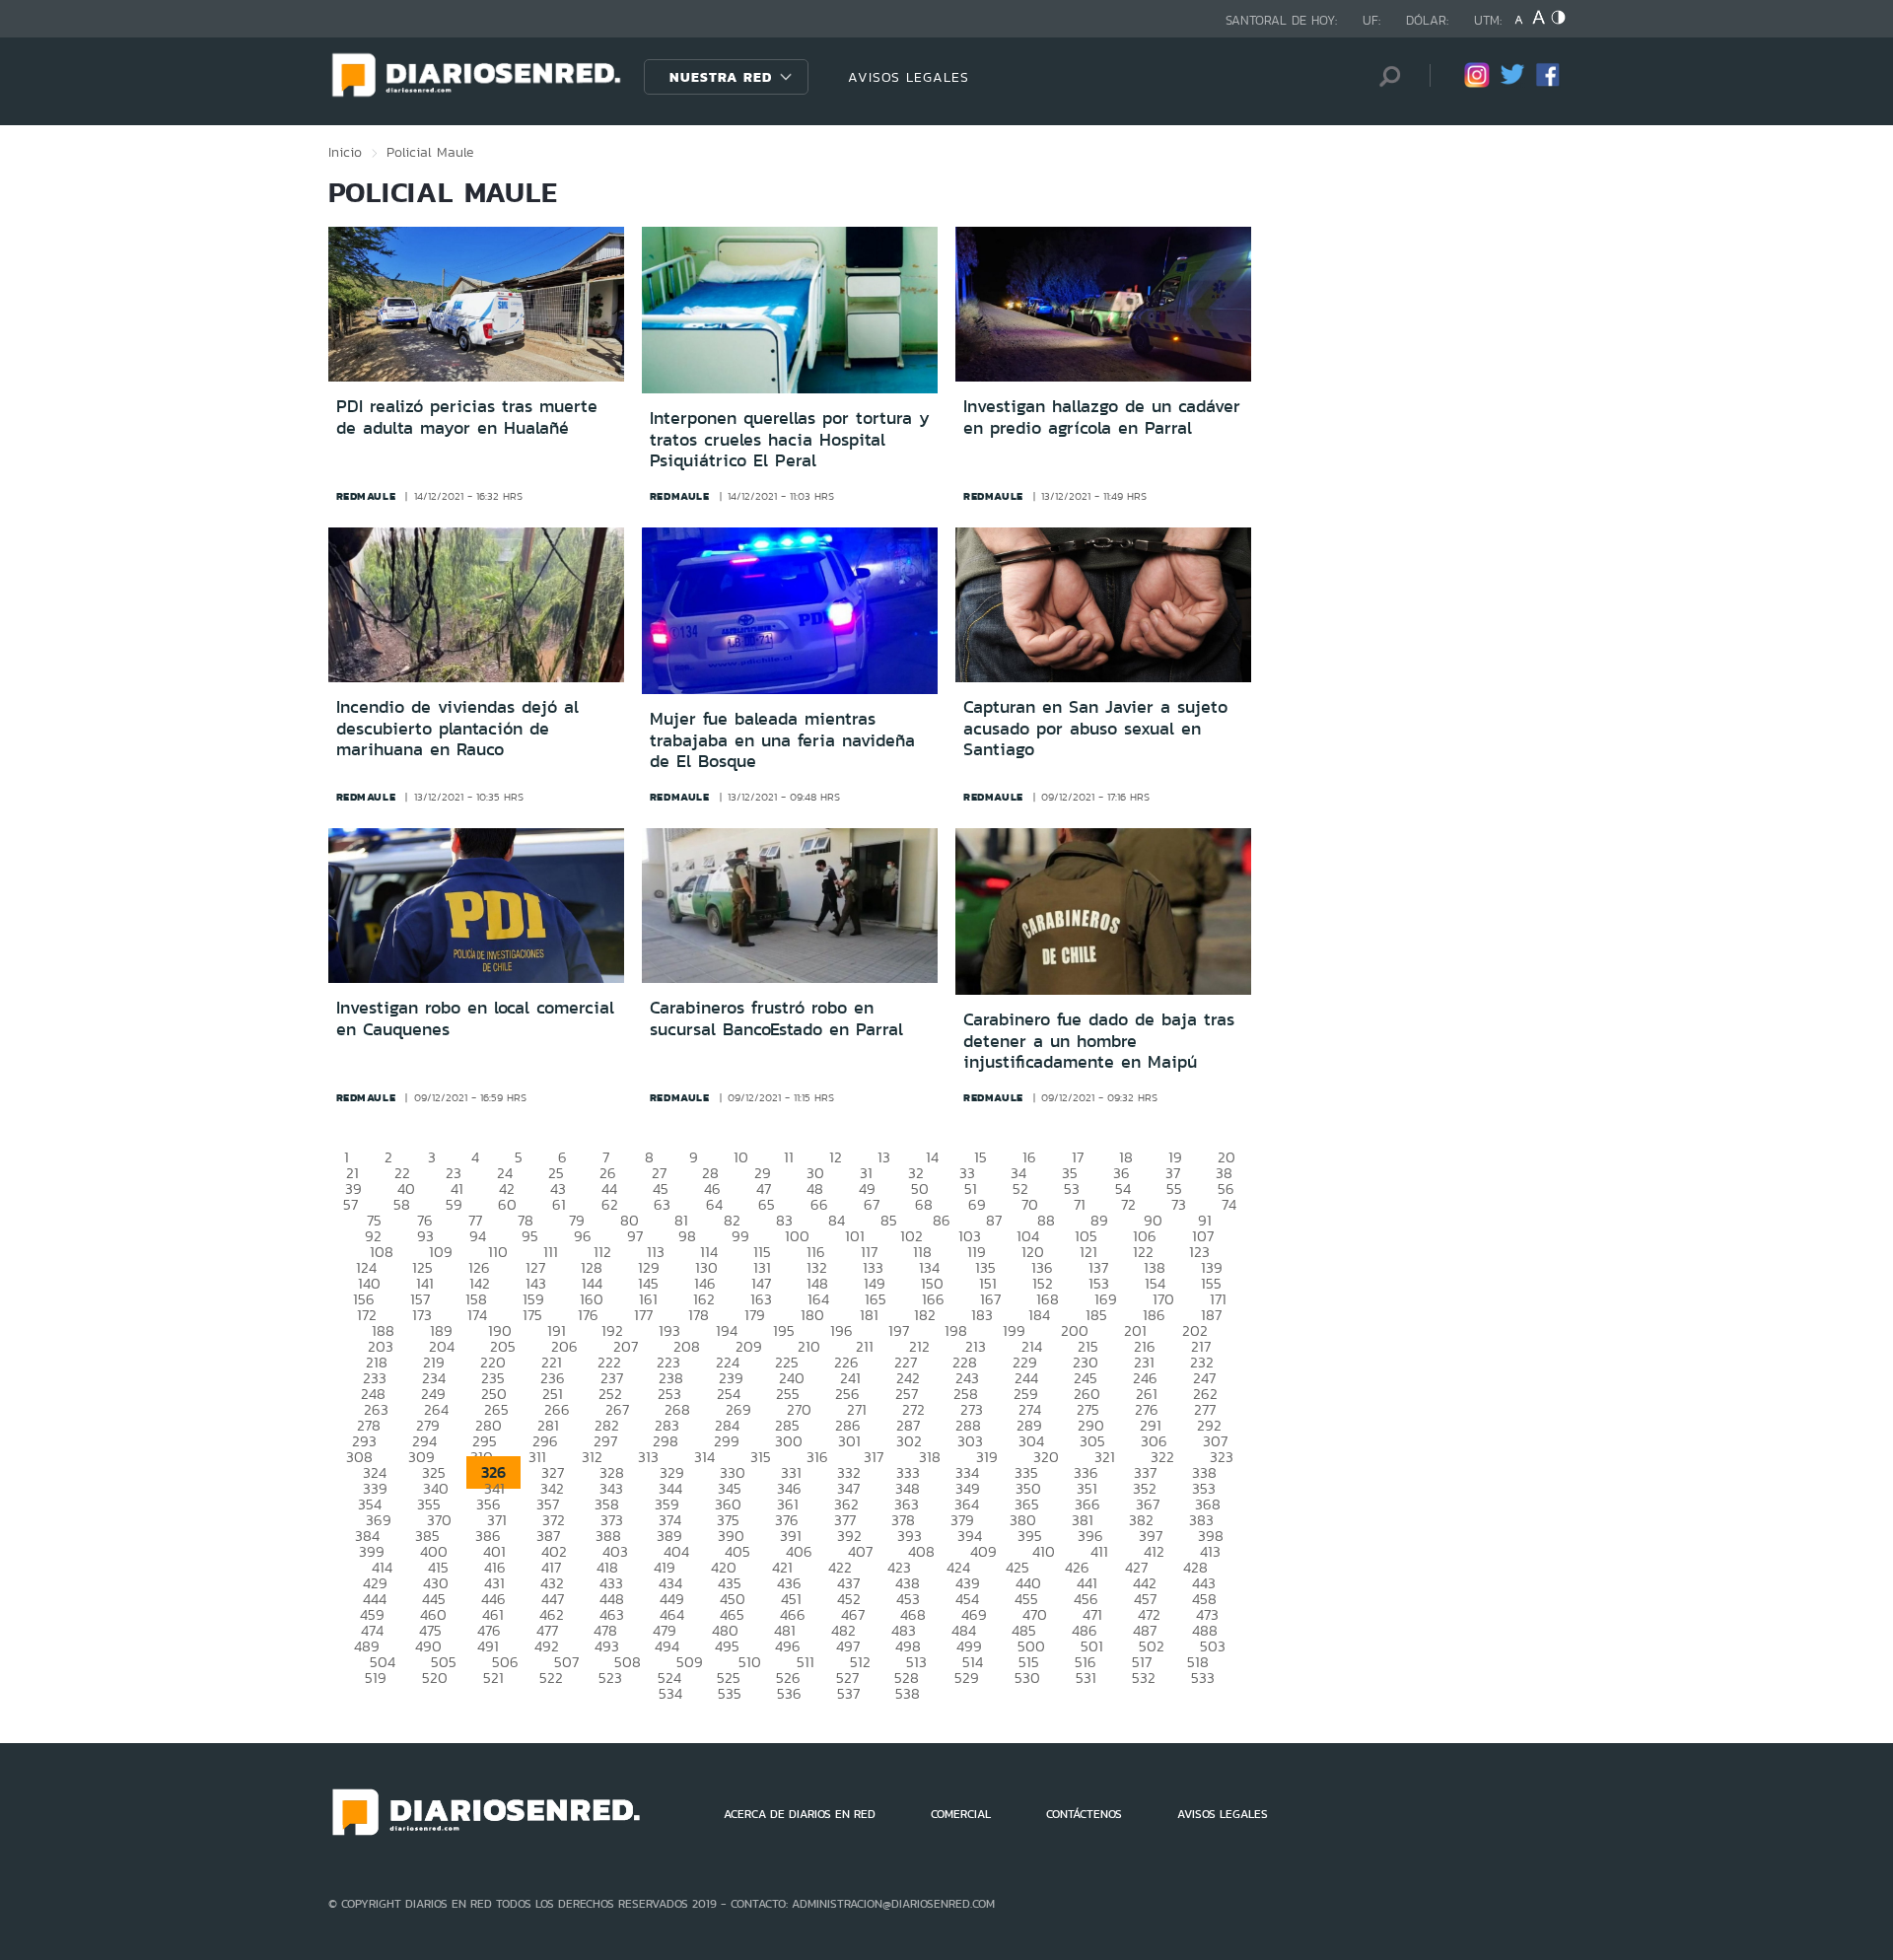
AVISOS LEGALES (909, 77)
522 (551, 1678)
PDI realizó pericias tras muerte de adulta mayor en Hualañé (467, 417)
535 (730, 1693)
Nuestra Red (721, 77)
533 (1203, 1678)
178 (699, 1315)
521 (493, 1678)
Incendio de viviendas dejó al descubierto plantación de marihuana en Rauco (457, 728)
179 (755, 1315)
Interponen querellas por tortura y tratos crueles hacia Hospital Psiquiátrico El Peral (790, 439)
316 (817, 1457)
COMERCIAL (961, 1814)
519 (376, 1678)
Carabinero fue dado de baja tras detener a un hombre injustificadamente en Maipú (1099, 1041)
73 (1179, 1204)
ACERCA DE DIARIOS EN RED (800, 1814)
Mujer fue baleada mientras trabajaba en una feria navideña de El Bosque (782, 740)
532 (1144, 1678)
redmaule (366, 496)
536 (789, 1693)
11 (789, 1157)
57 (351, 1204)
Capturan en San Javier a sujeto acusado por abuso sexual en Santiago (1095, 728)
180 (812, 1315)
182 (925, 1315)
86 (942, 1220)
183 (982, 1315)
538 (908, 1693)
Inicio (345, 152)
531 (1086, 1678)
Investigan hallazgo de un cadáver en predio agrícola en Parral (1102, 417)
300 (789, 1441)
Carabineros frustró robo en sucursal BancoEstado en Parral (776, 1018)
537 (848, 1693)
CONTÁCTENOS (1084, 1814)
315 (761, 1457)
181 (869, 1315)
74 (1229, 1204)
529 (967, 1678)
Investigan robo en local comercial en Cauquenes (475, 1018)
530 (1027, 1678)
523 (610, 1678)
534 (670, 1693)
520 (435, 1678)
